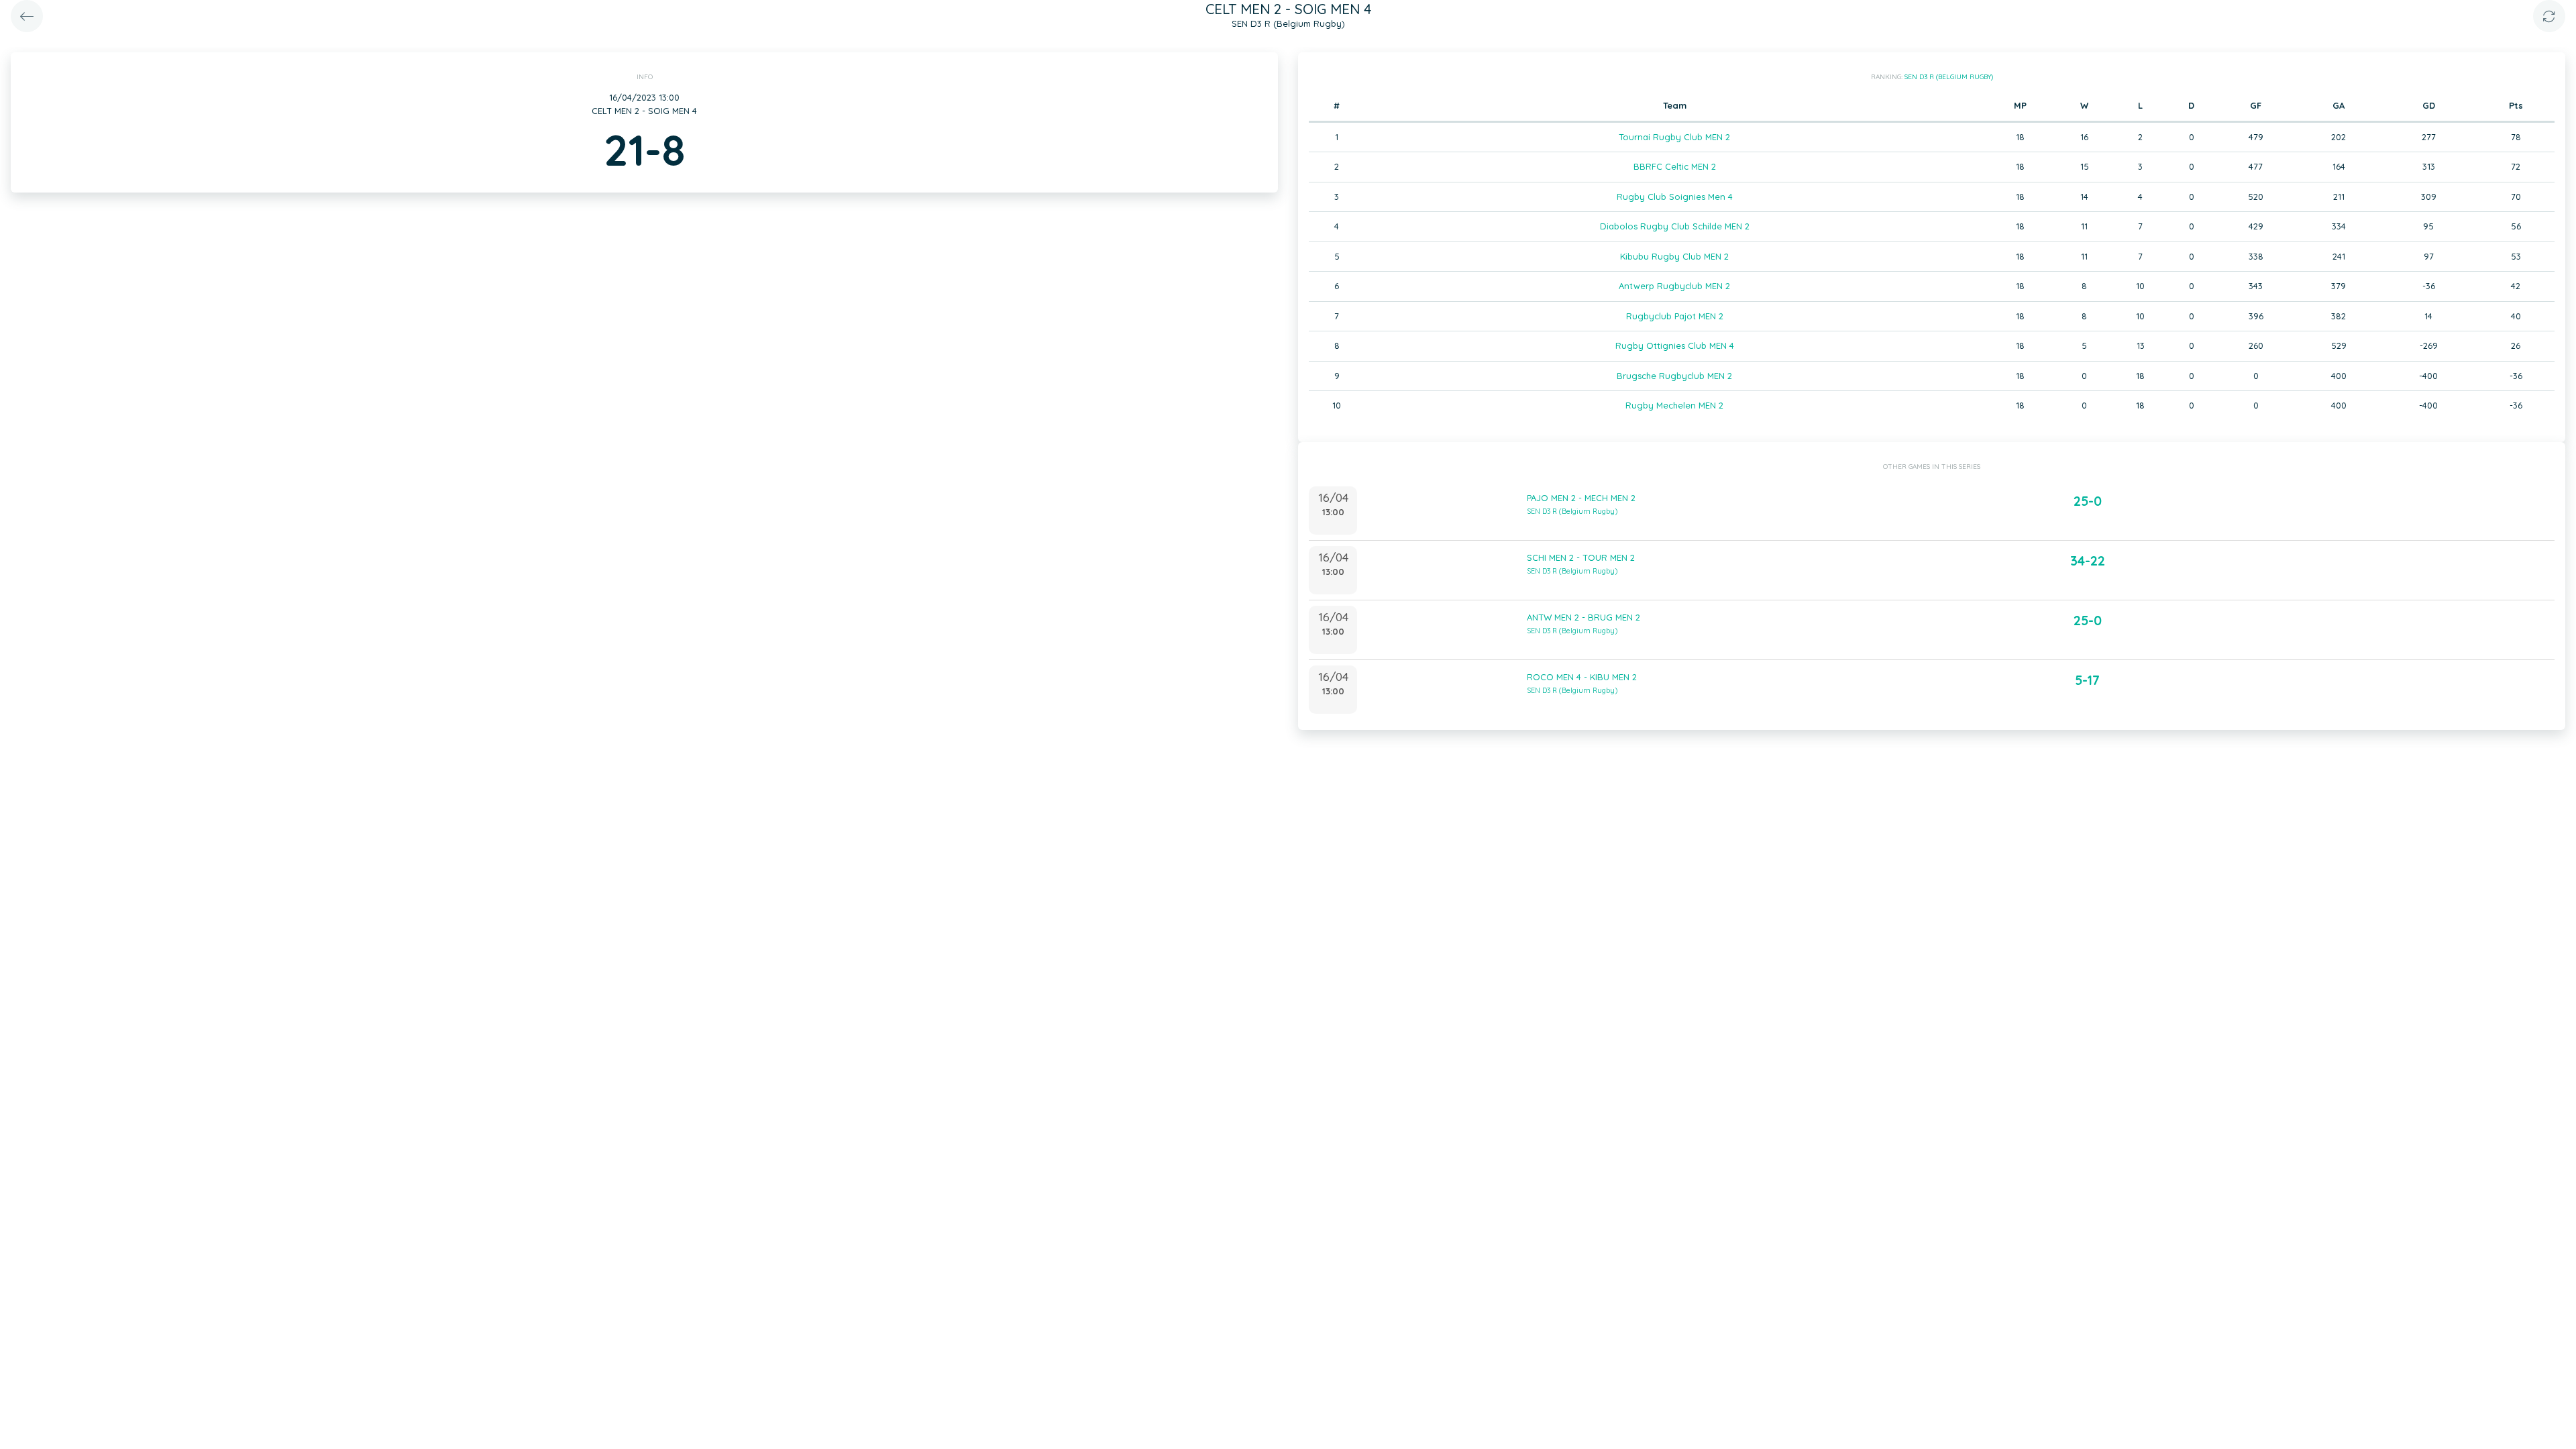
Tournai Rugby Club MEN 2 (1674, 137)
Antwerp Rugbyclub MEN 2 (1674, 286)
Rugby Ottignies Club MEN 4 (1675, 345)
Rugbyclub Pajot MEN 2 (1675, 316)
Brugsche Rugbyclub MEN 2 (1674, 376)
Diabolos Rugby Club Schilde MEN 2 (1675, 226)
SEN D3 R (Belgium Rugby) (1949, 77)
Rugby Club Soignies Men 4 (1675, 197)
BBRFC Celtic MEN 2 (1675, 166)
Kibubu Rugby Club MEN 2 (1674, 256)
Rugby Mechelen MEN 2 (1674, 405)
